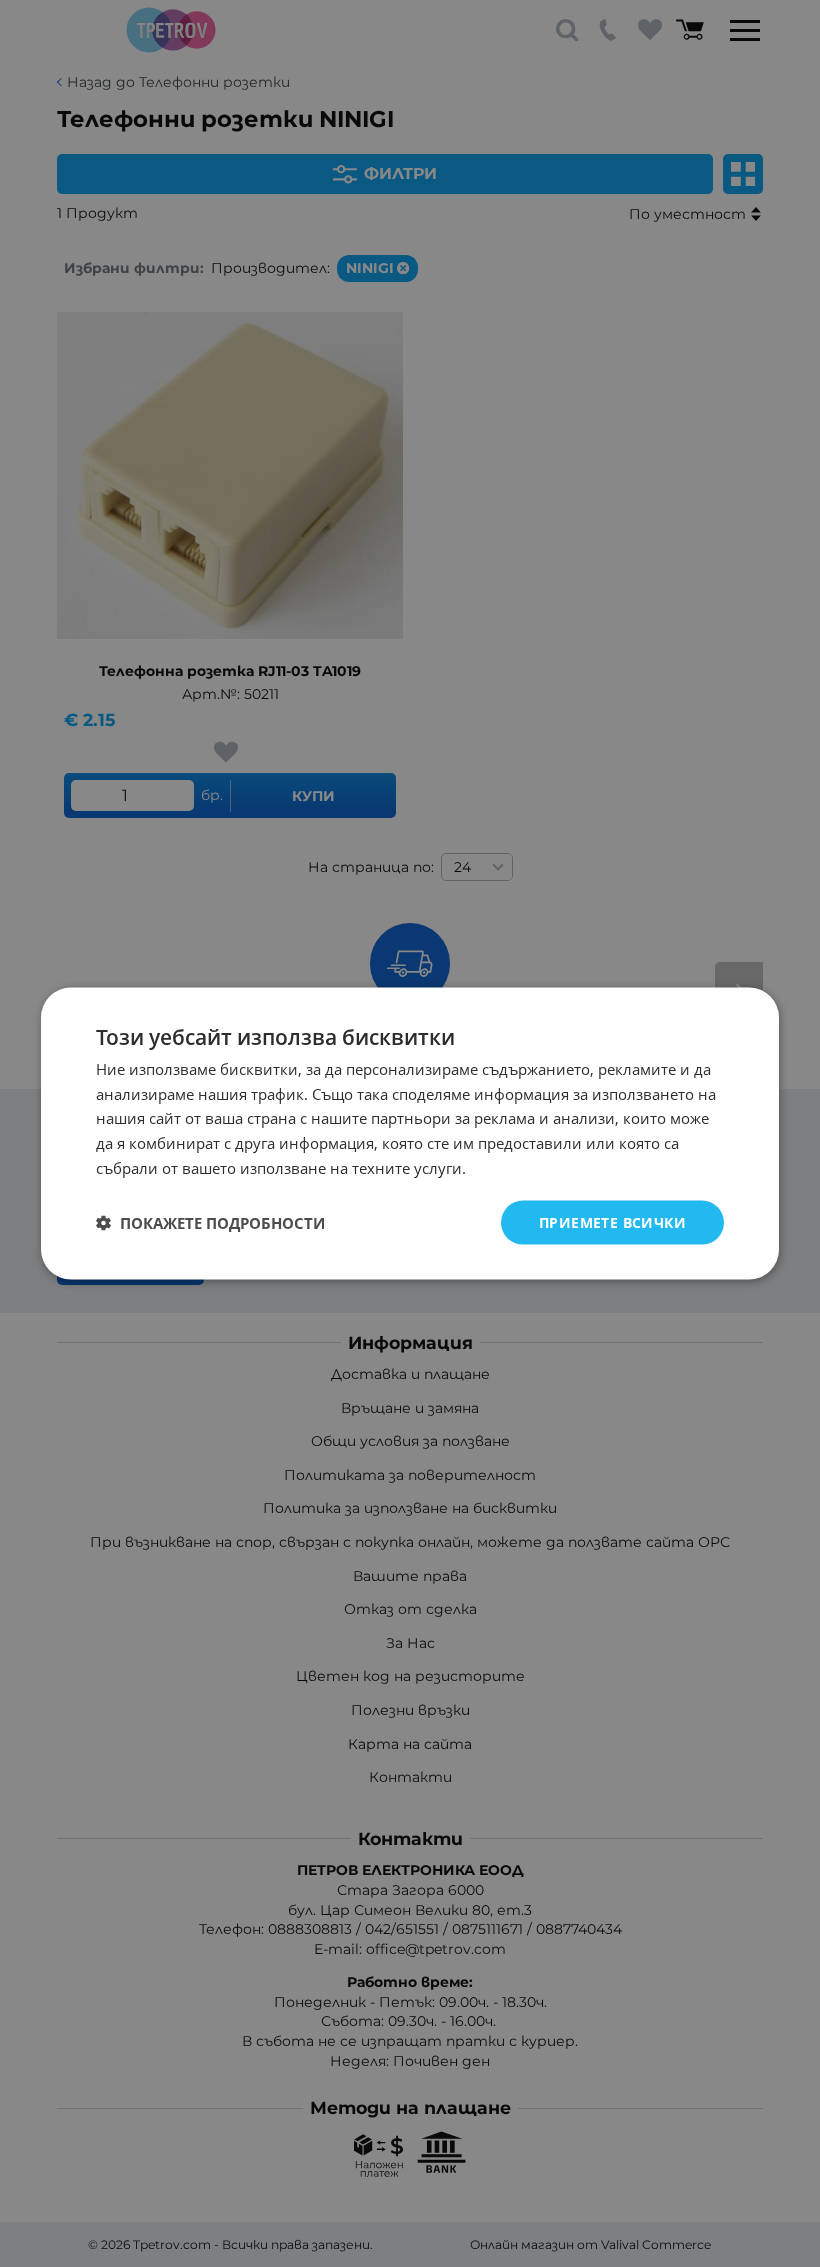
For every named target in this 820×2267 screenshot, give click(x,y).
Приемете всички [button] (612, 1221)
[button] (210, 1223)
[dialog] (410, 1133)
